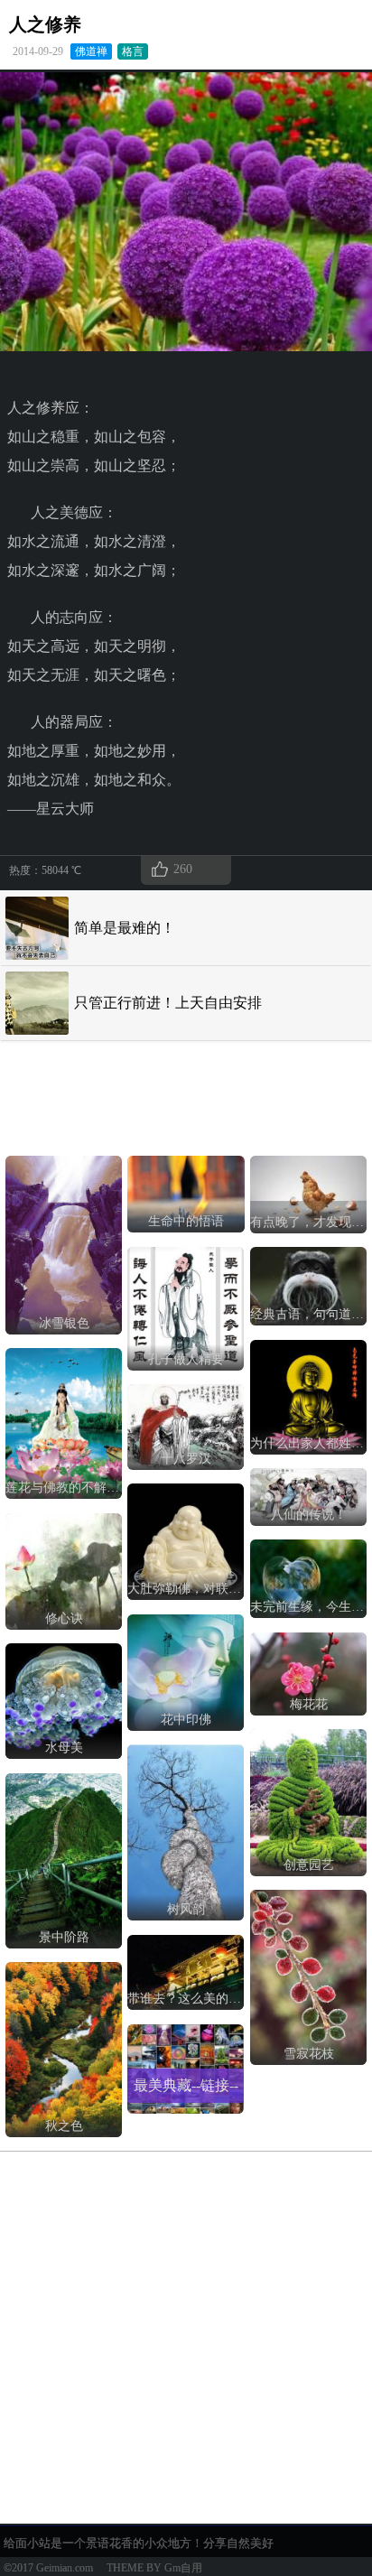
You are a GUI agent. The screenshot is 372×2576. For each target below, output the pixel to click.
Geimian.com (65, 2568)
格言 (133, 51)
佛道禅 (91, 51)
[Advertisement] (150, 1095)
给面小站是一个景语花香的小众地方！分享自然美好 (139, 2543)
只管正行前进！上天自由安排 (168, 1003)
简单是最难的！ (125, 928)
